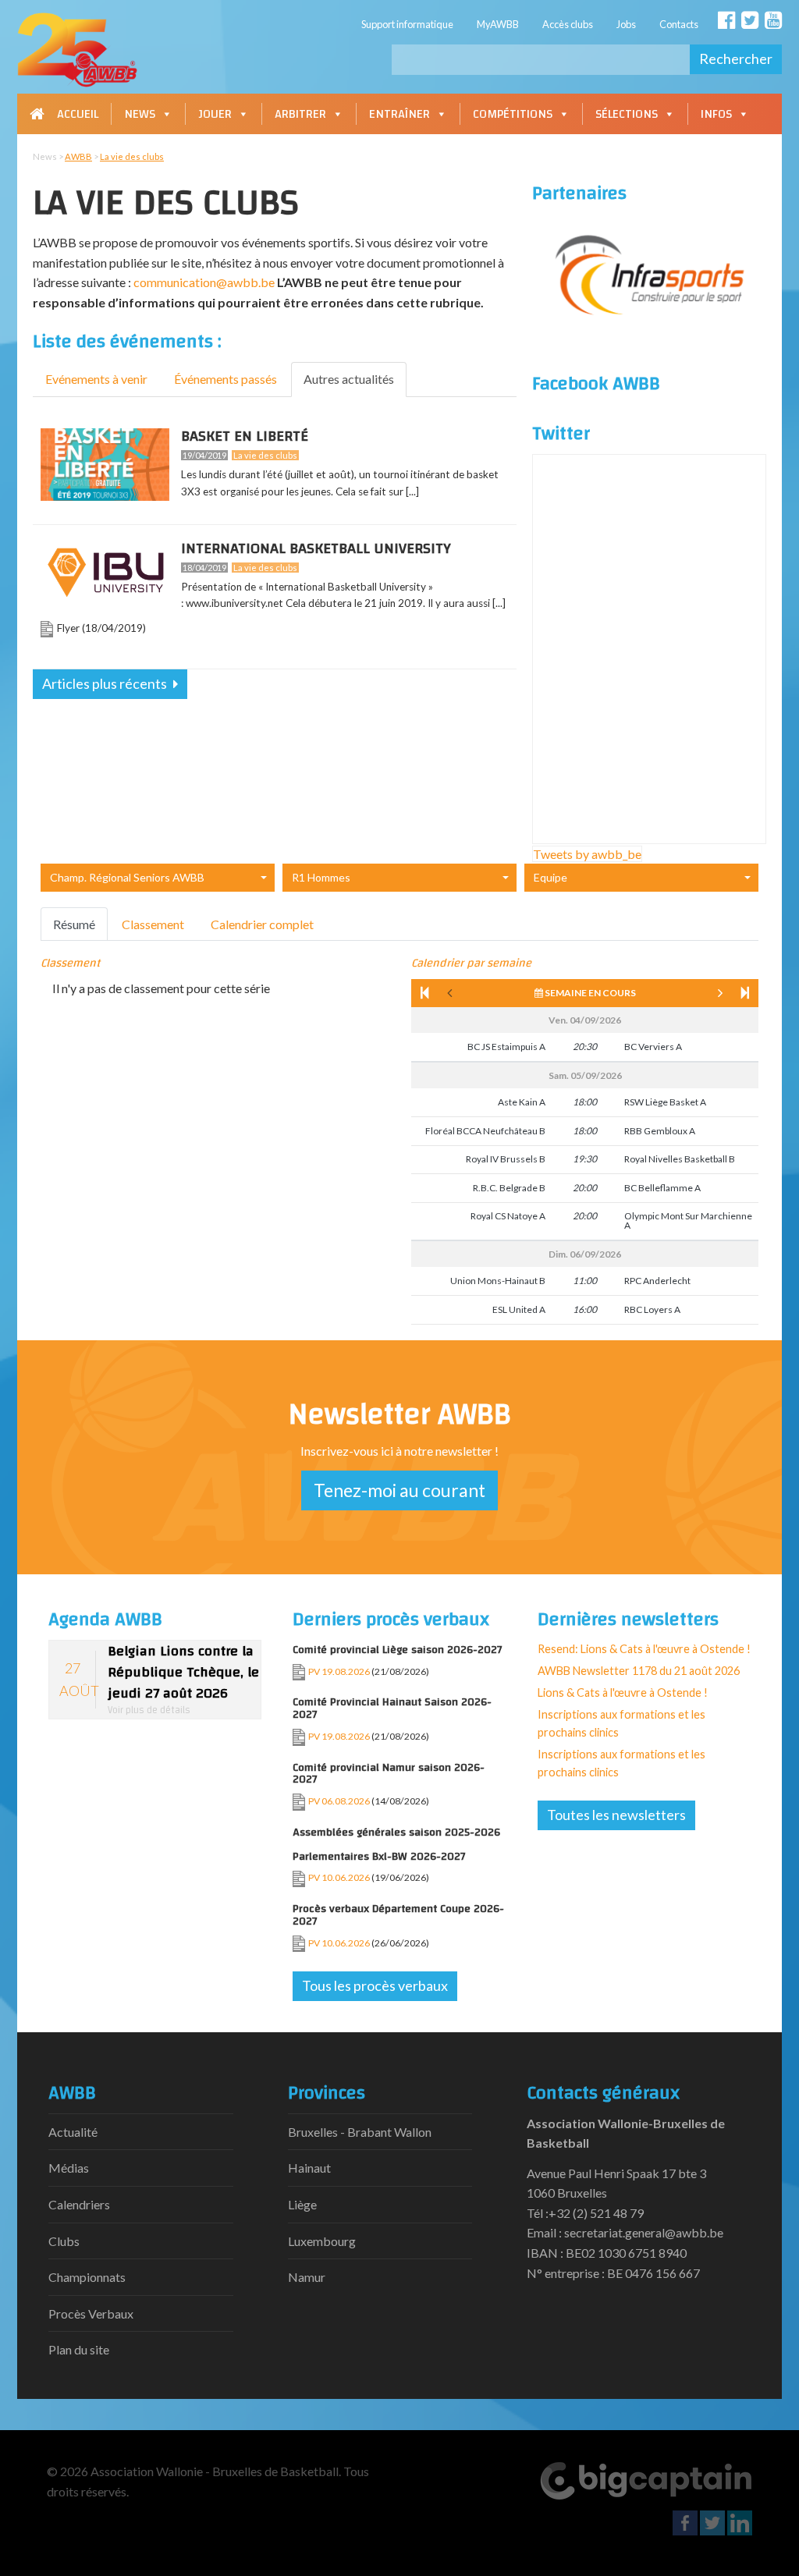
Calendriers (79, 2204)
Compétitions (513, 114)
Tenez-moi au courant (399, 1490)
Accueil (78, 114)
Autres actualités (349, 379)
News (140, 114)
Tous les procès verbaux (375, 1985)
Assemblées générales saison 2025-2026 (396, 1832)
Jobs (626, 24)
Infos (716, 114)
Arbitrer (300, 114)
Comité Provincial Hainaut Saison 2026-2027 (392, 1708)
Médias (69, 2168)
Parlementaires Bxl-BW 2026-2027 (379, 1856)
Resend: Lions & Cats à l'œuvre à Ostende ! (644, 1649)
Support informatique (407, 24)
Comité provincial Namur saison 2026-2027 (389, 1774)
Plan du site (79, 2349)
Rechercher (736, 59)
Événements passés (225, 379)
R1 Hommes (321, 877)
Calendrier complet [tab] (262, 924)
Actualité (73, 2132)
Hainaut (309, 2168)
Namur (307, 2277)
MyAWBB (498, 24)
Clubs (64, 2241)
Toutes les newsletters (616, 1815)
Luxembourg (322, 2241)
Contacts (679, 24)
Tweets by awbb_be (587, 854)
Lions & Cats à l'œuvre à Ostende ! (623, 1692)
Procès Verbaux (91, 2313)
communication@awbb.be (204, 282)
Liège (302, 2204)
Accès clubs (568, 24)
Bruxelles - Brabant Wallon (360, 2132)
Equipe (550, 877)
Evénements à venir (96, 379)
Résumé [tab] (74, 924)
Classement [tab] (153, 924)
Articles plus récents (106, 683)
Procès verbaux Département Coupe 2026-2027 (398, 1915)
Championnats (87, 2277)
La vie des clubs (132, 156)
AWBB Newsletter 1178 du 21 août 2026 (639, 1671)
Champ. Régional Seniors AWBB (127, 877)
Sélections (627, 114)
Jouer (215, 114)
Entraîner (399, 114)
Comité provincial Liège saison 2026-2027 (398, 1650)
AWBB (78, 156)
